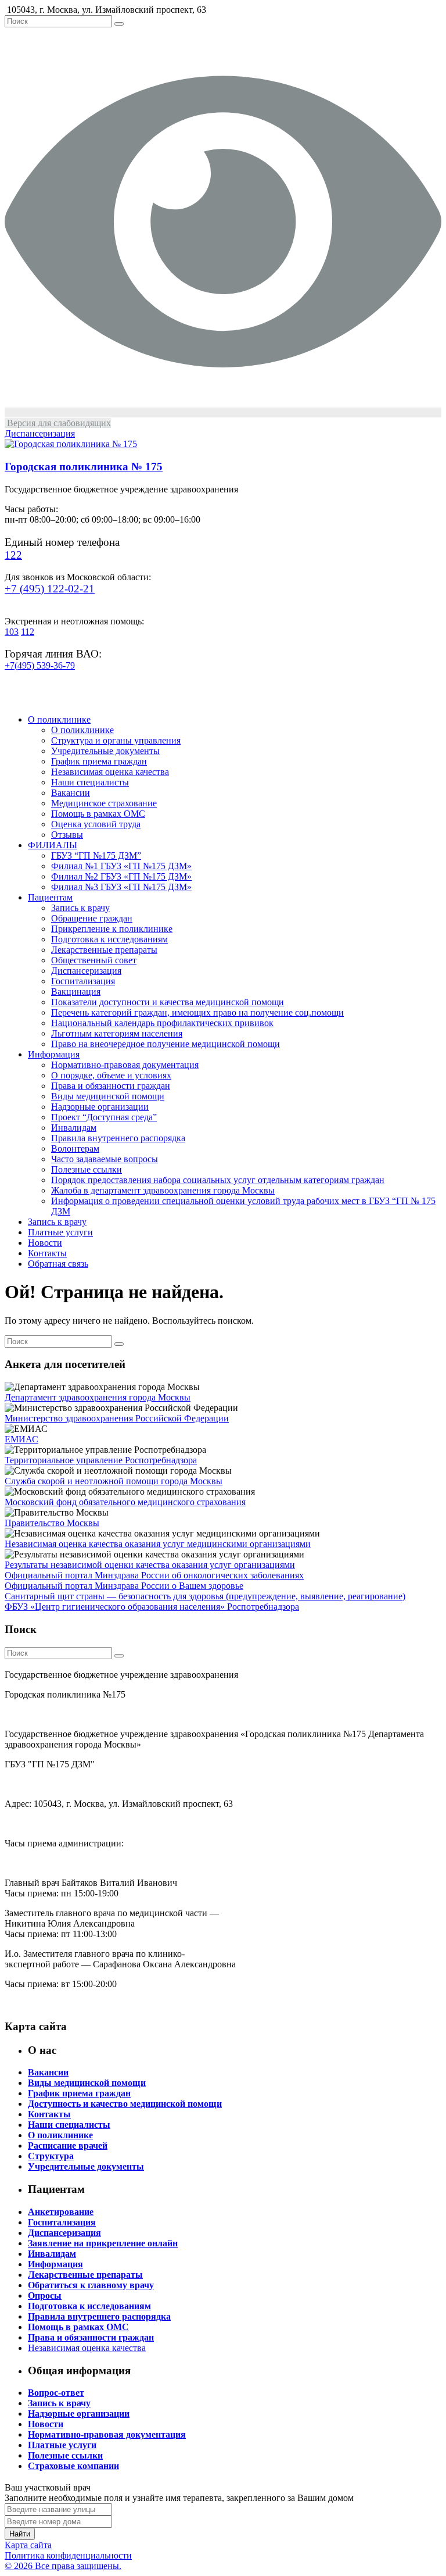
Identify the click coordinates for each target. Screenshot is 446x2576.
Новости (45, 1243)
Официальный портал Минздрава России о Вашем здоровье (124, 1586)
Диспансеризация (86, 971)
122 (13, 555)
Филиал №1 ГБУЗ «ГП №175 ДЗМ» (121, 866)
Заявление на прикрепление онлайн (103, 2243)
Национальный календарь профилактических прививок (162, 1023)
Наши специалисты (90, 782)
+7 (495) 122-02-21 (50, 589)
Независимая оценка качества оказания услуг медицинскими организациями (158, 1544)
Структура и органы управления (116, 740)
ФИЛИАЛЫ (53, 845)
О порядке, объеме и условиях (111, 1075)
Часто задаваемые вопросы (105, 1159)
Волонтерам (75, 1148)
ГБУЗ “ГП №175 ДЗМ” (96, 855)
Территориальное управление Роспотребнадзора (101, 1460)
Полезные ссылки (87, 1169)
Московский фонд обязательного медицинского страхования (125, 1502)
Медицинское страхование (104, 803)
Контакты (47, 1253)
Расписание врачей (68, 2146)
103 (12, 632)
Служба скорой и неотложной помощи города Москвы (114, 1481)
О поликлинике (59, 719)
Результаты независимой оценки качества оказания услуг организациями (150, 1565)
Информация (54, 1054)
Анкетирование (61, 2212)
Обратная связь (58, 1264)
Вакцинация (76, 992)
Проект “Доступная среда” (104, 1117)
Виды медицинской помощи (108, 1096)
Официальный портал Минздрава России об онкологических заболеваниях (154, 1575)
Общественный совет (94, 960)
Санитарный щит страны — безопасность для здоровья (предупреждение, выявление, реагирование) (205, 1596)
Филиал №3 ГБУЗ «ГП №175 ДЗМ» (121, 887)
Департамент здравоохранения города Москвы (98, 1397)
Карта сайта (28, 2545)
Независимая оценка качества (110, 772)
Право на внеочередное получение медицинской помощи (166, 1044)
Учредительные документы (105, 751)
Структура (51, 2156)
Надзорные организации (100, 1107)
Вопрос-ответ (56, 2393)
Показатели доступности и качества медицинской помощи (168, 1002)
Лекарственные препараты (104, 950)
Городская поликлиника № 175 (84, 467)
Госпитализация (83, 981)
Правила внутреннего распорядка (118, 1138)
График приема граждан (99, 761)
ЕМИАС (21, 1439)
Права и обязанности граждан (111, 1086)
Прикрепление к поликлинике (112, 929)
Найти (20, 2534)
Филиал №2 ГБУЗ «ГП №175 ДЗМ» (121, 876)
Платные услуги (60, 1232)
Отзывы (67, 835)
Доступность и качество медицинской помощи (125, 2104)
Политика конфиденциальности (68, 2555)
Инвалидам (74, 1128)
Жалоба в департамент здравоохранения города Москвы (163, 1190)
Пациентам (50, 897)
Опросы (45, 2295)
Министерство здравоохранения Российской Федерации (117, 1418)
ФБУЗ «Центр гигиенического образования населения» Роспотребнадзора (152, 1607)
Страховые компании (73, 2466)
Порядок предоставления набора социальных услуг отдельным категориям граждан (218, 1180)
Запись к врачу (80, 908)
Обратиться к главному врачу (91, 2285)
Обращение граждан (92, 918)
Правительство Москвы (52, 1523)
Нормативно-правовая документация (125, 1065)
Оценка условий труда (96, 824)
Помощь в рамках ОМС (98, 814)
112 (28, 632)
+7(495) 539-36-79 (40, 665)
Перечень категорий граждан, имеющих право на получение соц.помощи (197, 1012)
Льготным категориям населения (117, 1033)
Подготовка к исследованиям (109, 939)
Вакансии (71, 793)
